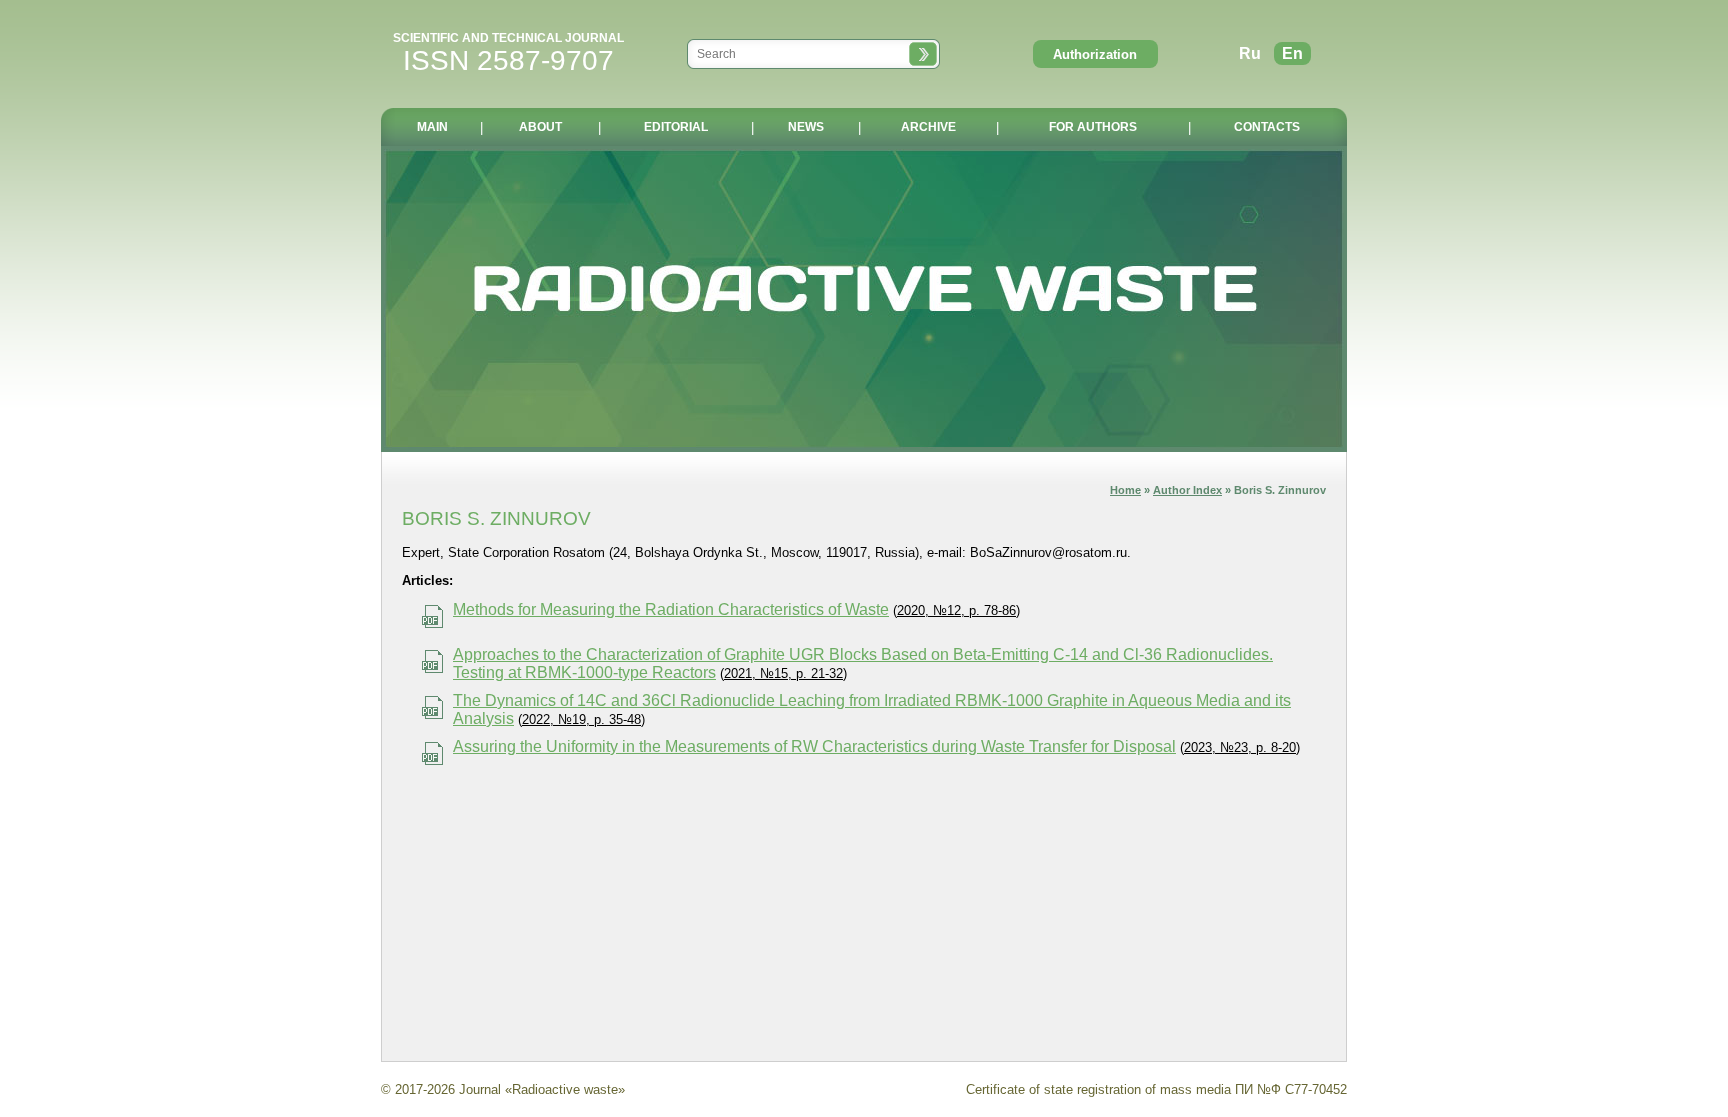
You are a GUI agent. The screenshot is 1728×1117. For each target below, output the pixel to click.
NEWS (806, 127)
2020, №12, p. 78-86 (956, 610)
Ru (1250, 53)
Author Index (1187, 490)
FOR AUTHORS (1093, 127)
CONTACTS (1267, 127)
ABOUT (540, 127)
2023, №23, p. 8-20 (1240, 747)
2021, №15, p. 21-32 (783, 673)
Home (1125, 490)
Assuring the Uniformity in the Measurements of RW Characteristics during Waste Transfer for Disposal (814, 746)
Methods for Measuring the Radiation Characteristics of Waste (671, 609)
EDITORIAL (676, 127)
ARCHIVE (928, 127)
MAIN (432, 127)
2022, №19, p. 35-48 (581, 719)
